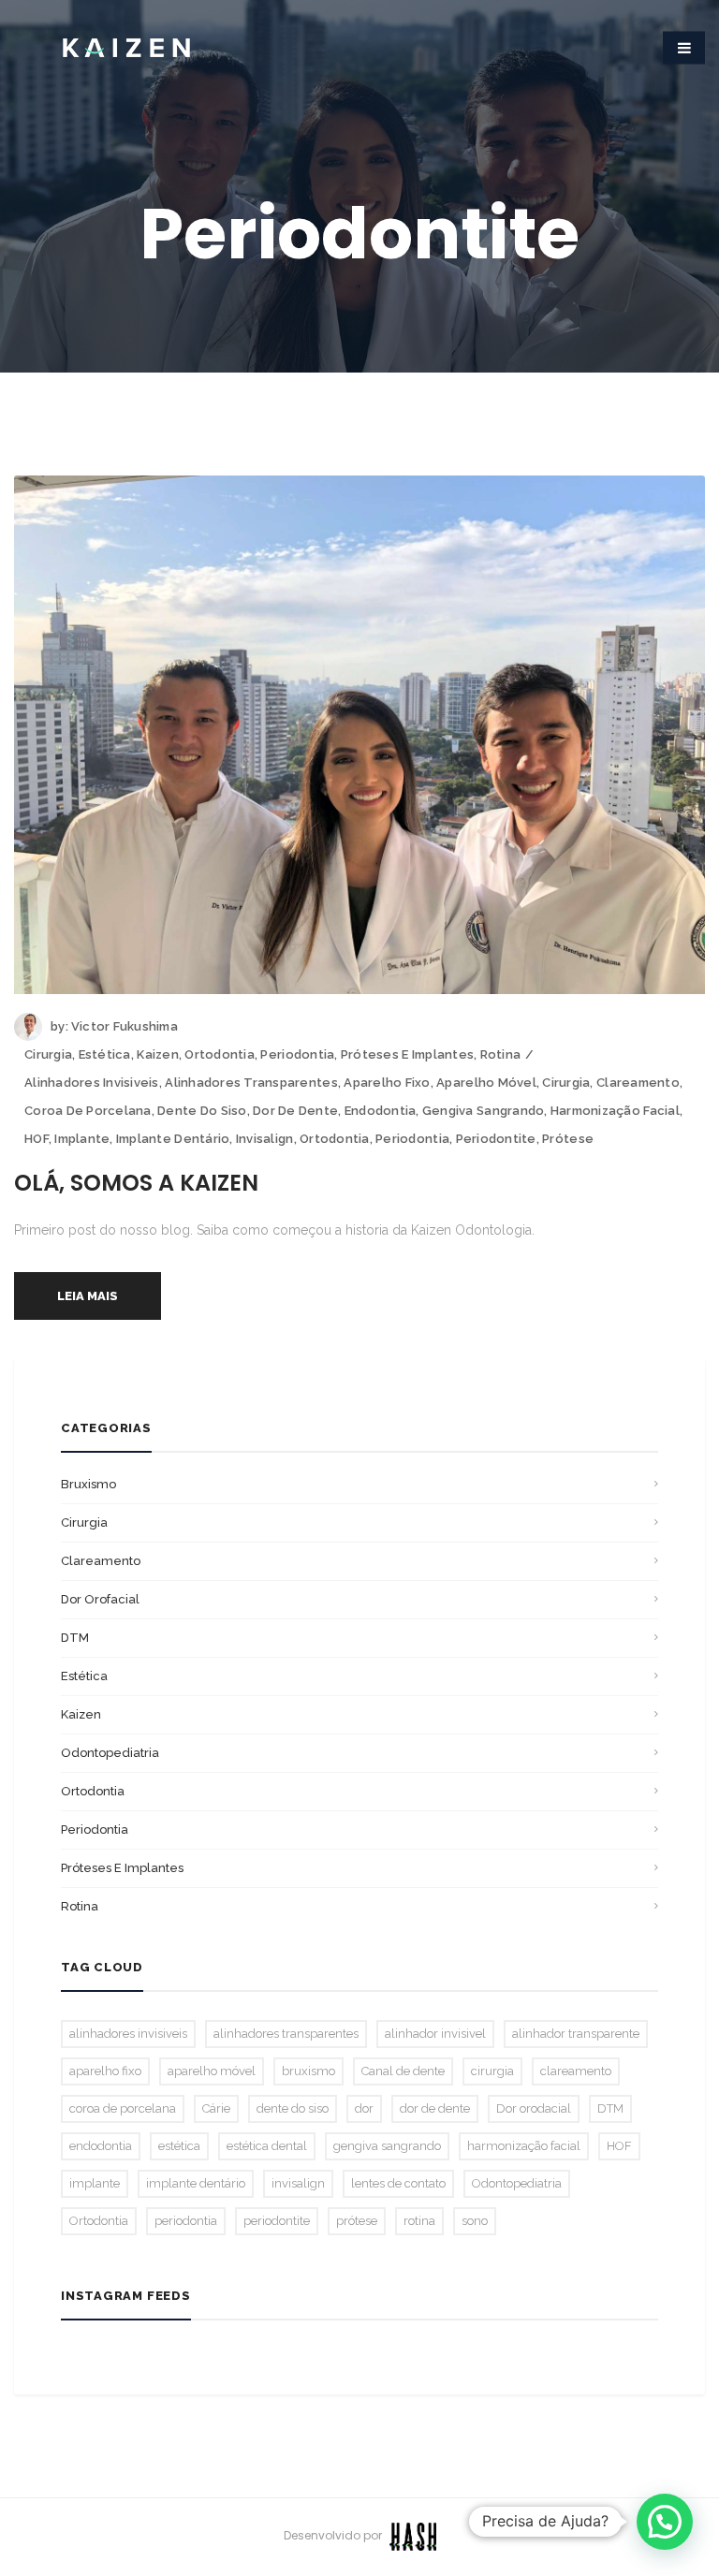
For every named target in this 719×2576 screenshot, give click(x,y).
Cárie (216, 2108)
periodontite (496, 1139)
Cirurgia (48, 1054)
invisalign (265, 1139)
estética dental (267, 2146)
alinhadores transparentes (251, 1083)
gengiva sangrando (483, 1111)
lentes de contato (398, 2183)
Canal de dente (403, 2071)
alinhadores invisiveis (92, 1083)
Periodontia (297, 1054)
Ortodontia (220, 1054)
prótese (568, 1139)
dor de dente (295, 1111)
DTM (75, 1638)
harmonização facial (615, 1111)
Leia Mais (88, 1296)
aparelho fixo (387, 1083)
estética (179, 2146)
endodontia (381, 1111)
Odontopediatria (110, 1753)
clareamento (638, 1083)
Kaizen (158, 1054)
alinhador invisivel (435, 2034)
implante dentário (173, 1139)
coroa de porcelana (88, 1111)
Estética (105, 1054)
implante (82, 1139)
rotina (419, 2221)
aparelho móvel (486, 1083)
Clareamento (101, 1561)
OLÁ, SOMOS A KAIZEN (136, 1183)
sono (475, 2221)
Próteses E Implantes (407, 1054)
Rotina (501, 1054)
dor (364, 2108)
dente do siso (202, 1111)
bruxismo (88, 1484)
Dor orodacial (534, 2108)
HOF (37, 1139)
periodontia (412, 1139)
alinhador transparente (576, 2034)
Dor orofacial (100, 1599)
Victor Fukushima (125, 1026)
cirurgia (566, 1083)
